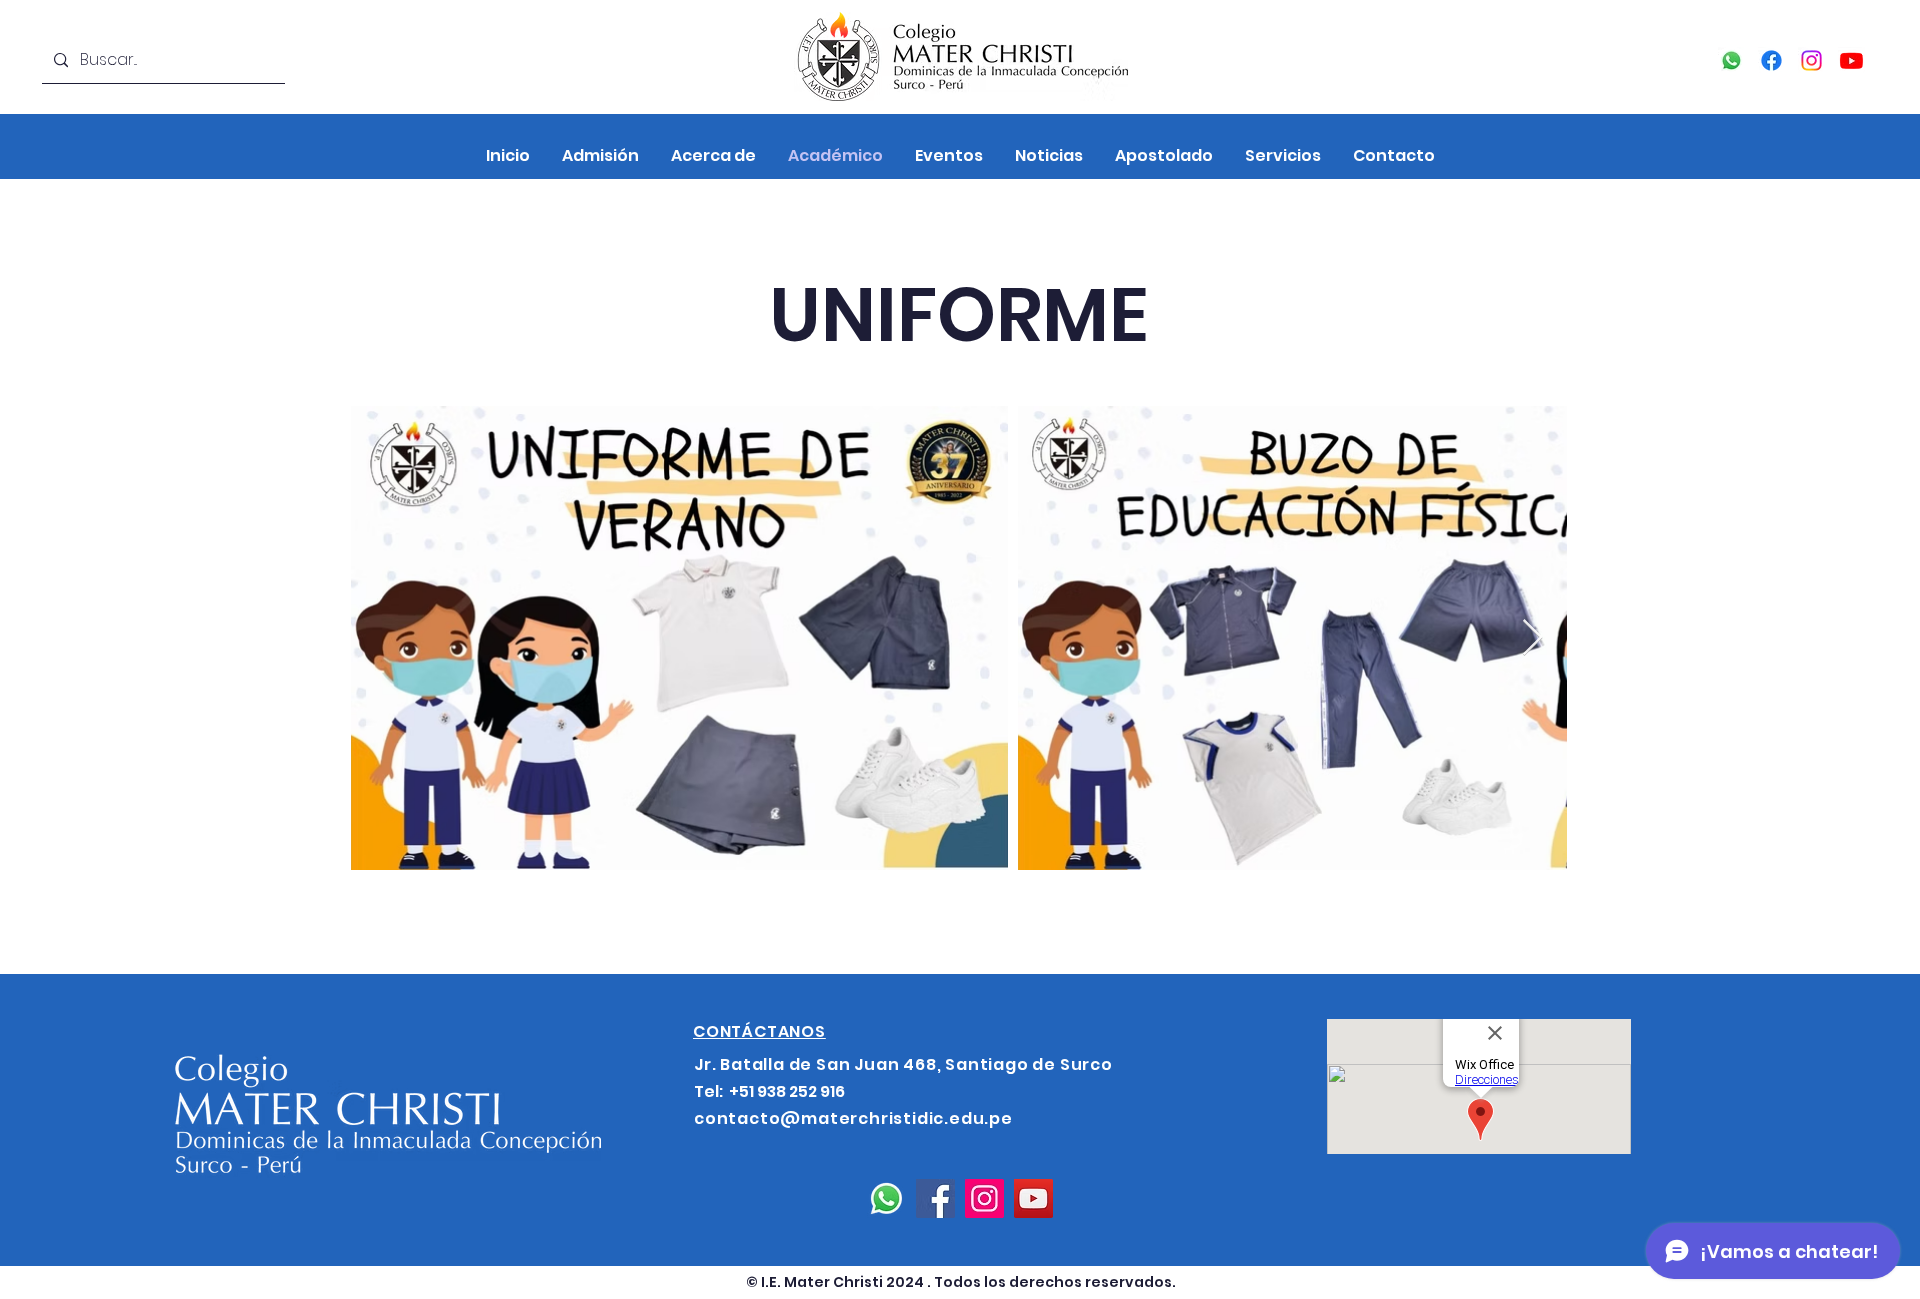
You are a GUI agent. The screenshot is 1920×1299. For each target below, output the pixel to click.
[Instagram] (1811, 60)
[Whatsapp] (1731, 60)
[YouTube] (1851, 60)
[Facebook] (1771, 60)
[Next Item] (1532, 638)
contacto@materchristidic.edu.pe (853, 1118)
